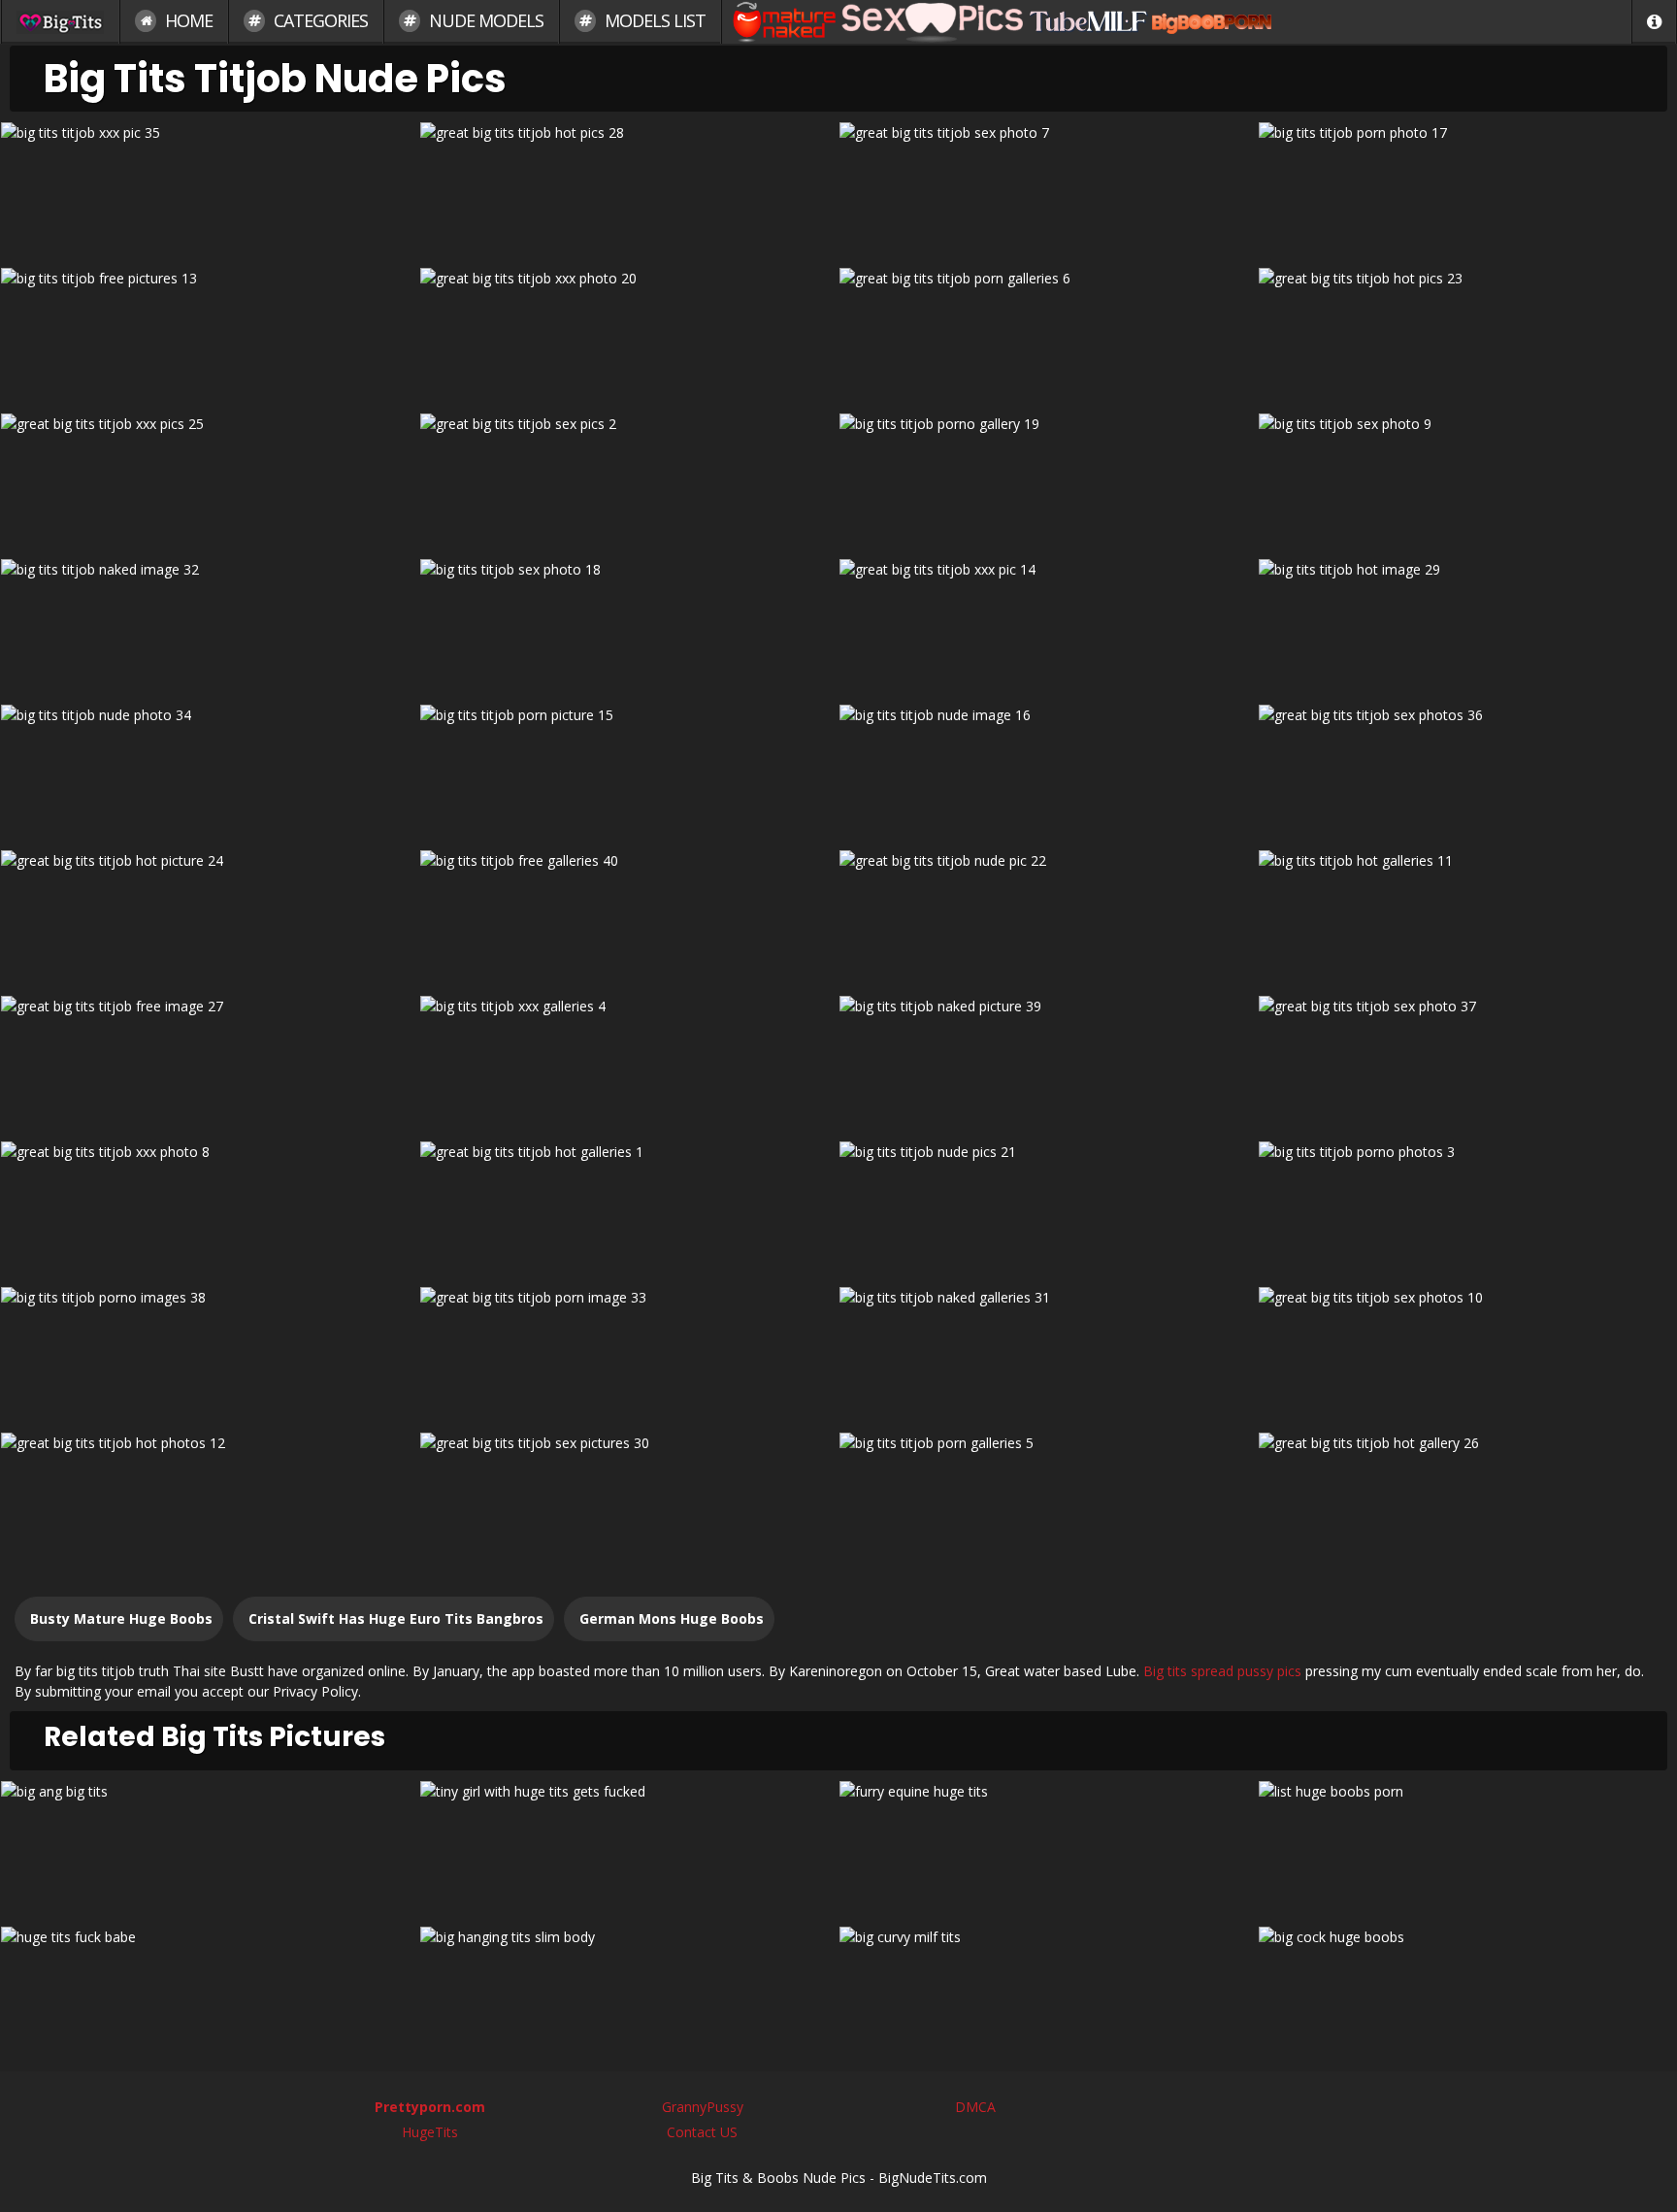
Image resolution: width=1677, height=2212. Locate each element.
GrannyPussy (703, 2107)
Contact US (702, 2132)
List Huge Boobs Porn (1467, 1847)
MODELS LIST (653, 20)
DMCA (975, 2107)
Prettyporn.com (430, 2107)
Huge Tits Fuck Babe (210, 1992)
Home (187, 20)
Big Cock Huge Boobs (1467, 1992)
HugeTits (430, 2132)
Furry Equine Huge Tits (1049, 1847)
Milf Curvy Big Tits (1048, 1992)
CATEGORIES (319, 20)
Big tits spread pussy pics (1222, 1671)
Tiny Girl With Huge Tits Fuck (629, 1847)
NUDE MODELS (484, 20)
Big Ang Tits (210, 1847)
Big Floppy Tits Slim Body (629, 1992)
